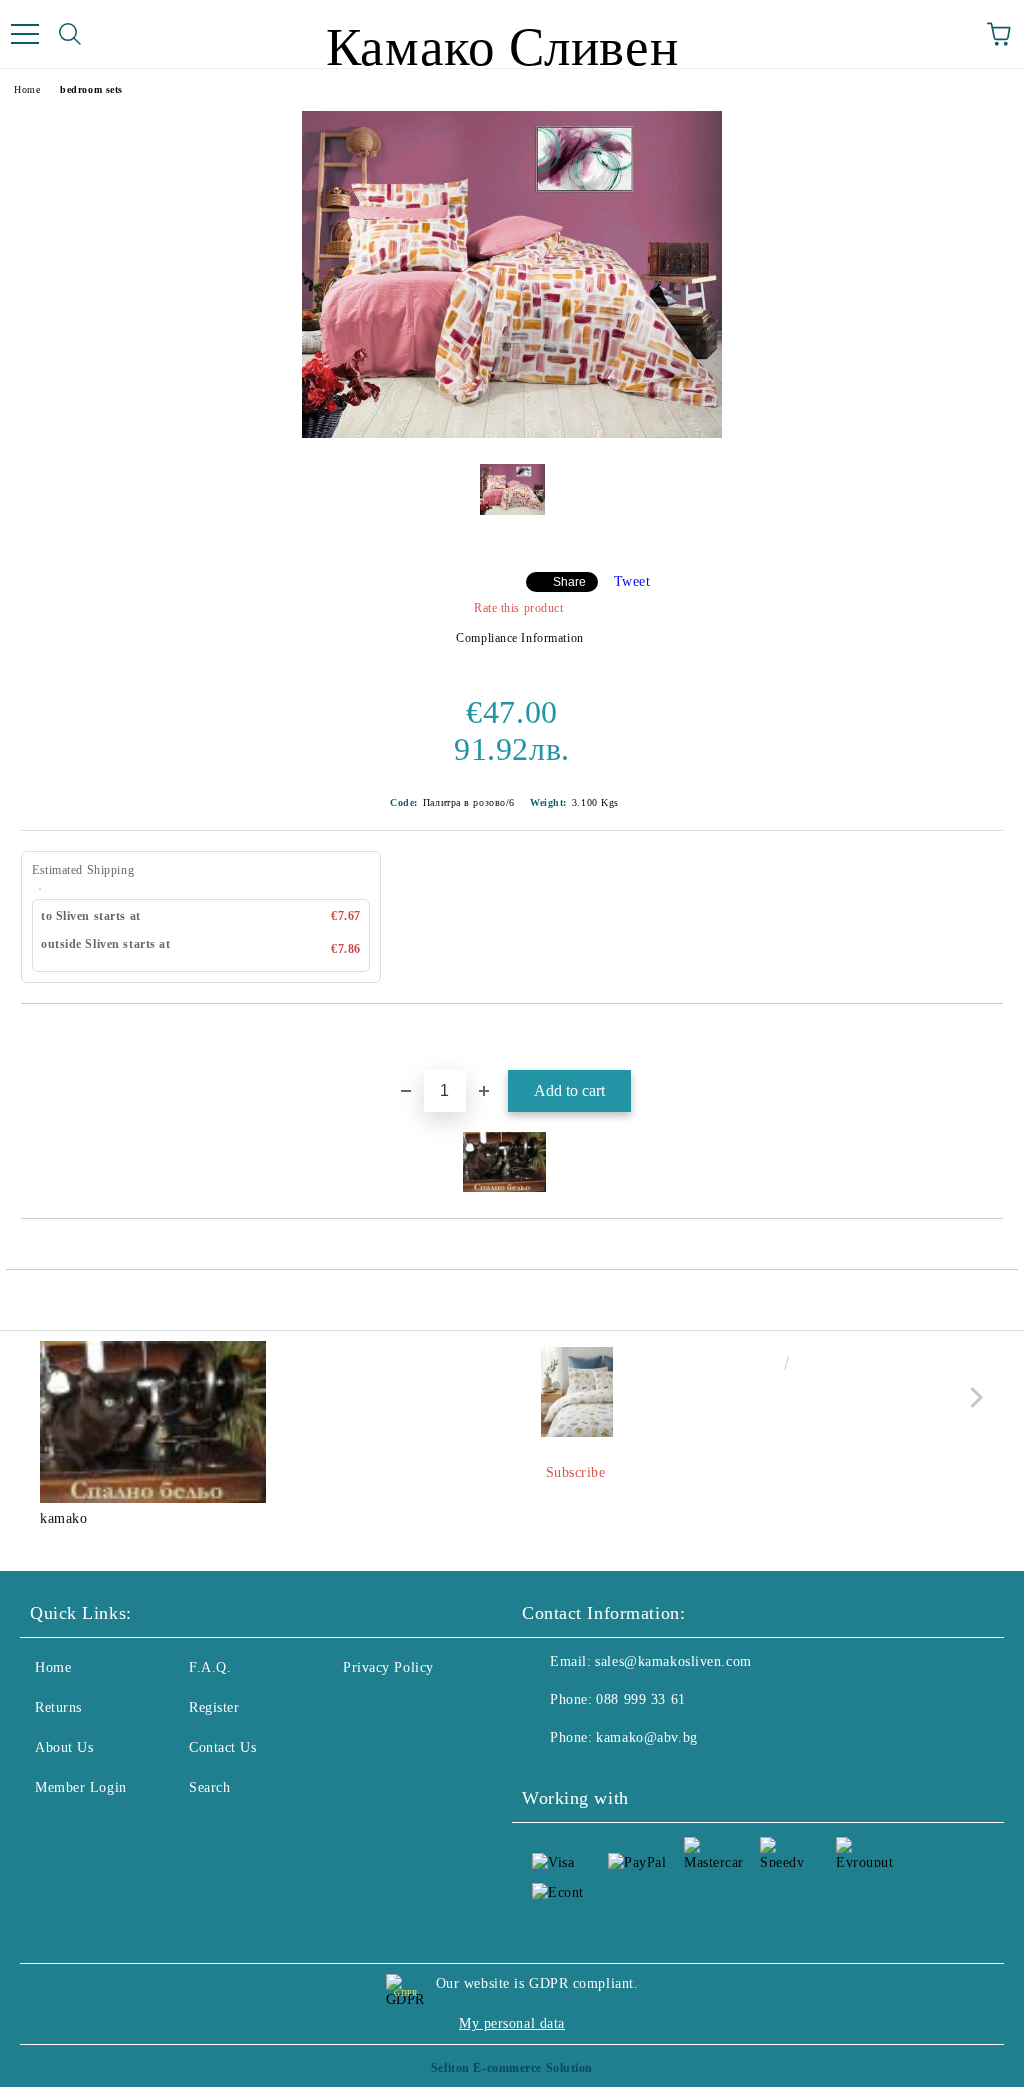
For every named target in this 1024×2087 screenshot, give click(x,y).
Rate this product (518, 608)
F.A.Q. (210, 1667)
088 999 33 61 (640, 1699)
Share (569, 582)
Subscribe (576, 1472)
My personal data (512, 2023)
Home (27, 89)
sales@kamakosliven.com (673, 1661)
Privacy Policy (388, 1667)
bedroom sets (91, 89)
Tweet (632, 581)
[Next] (972, 1397)
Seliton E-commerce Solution (512, 2068)
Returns (58, 1707)
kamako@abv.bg (646, 1737)
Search (209, 1787)
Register (214, 1707)
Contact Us (223, 1747)
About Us (64, 1747)
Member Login (81, 1787)
